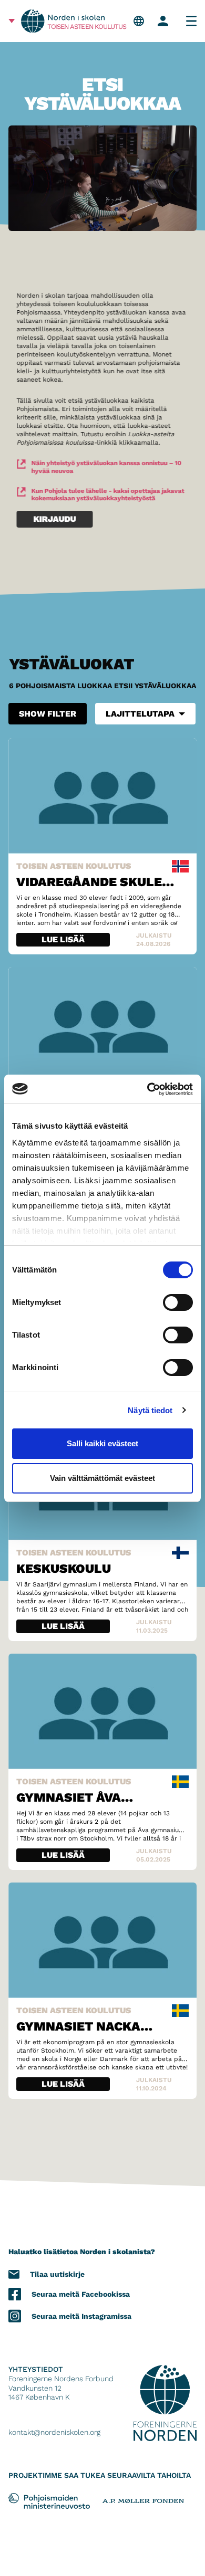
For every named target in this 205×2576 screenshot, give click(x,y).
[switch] (178, 1302)
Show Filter (48, 714)
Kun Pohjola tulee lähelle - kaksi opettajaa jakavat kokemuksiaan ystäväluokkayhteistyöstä (107, 495)
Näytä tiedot (150, 1410)
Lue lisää (63, 939)
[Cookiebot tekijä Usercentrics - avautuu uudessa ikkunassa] (147, 1089)
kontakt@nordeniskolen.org (54, 2432)
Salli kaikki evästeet (102, 1443)
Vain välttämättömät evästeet (102, 1478)
